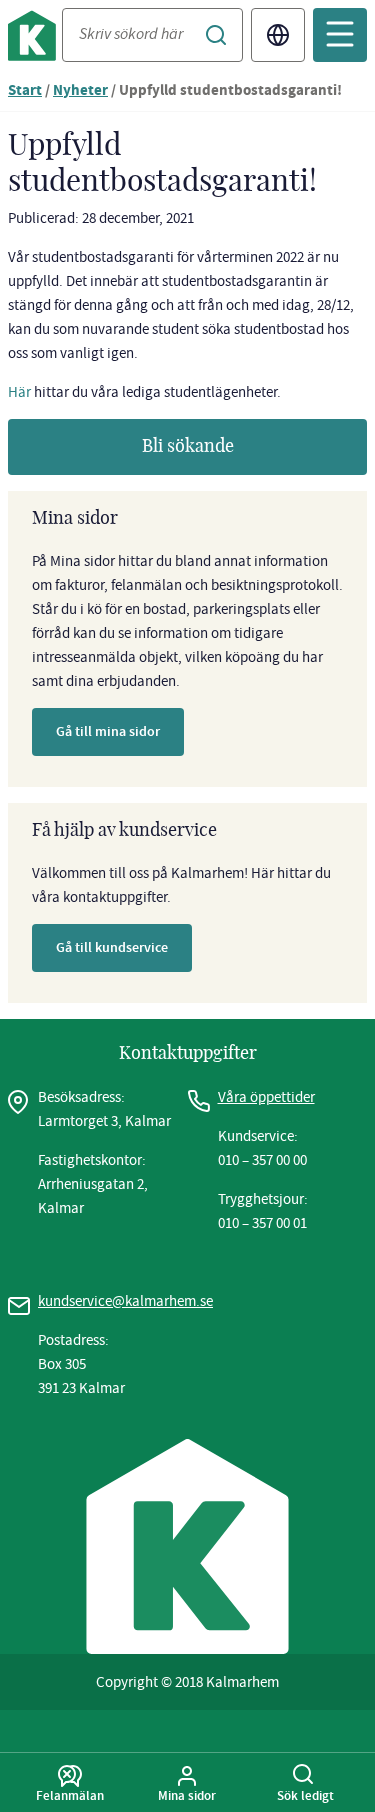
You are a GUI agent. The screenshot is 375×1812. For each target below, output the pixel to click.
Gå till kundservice (112, 947)
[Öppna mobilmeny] (340, 35)
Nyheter (80, 91)
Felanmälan (70, 1795)
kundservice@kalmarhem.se (125, 1301)
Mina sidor (187, 1795)
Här (19, 392)
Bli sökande (188, 447)
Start (25, 91)
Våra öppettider (266, 1097)
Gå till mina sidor (108, 731)
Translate (278, 35)
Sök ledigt (305, 1795)
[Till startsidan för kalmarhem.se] (35, 39)
